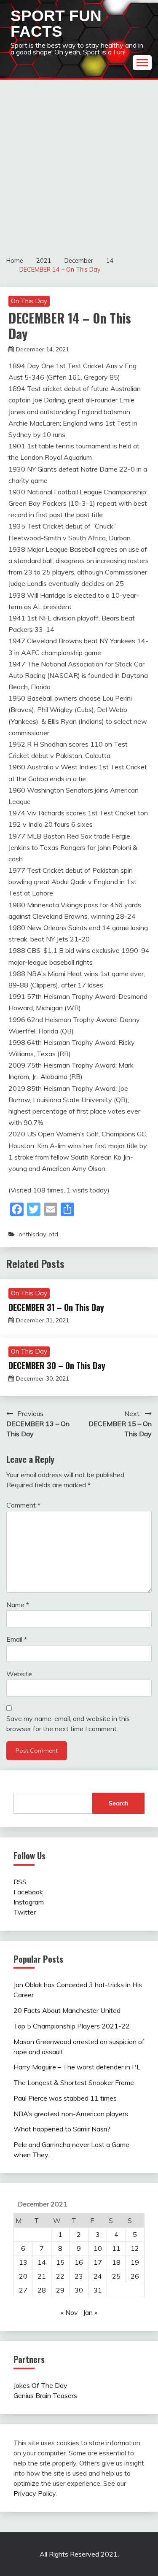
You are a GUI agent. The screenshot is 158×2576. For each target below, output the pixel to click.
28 (42, 2290)
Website (19, 1674)
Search (118, 1803)
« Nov (69, 2312)
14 (42, 2262)
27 (23, 2290)
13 (23, 2262)
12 (135, 2248)
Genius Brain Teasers (45, 2395)
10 (98, 2248)
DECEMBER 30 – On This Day (57, 1365)
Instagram (29, 1902)
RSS (20, 1882)
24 (98, 2276)
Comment (23, 1505)
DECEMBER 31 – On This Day (56, 1307)
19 (135, 2262)
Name (18, 1605)
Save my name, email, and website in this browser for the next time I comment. (68, 1724)
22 (60, 2276)
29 (60, 2290)
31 (98, 2290)
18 (116, 2262)
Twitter (25, 1912)
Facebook (28, 1892)
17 (98, 2262)
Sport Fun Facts (56, 24)
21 (42, 2276)
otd (53, 1234)
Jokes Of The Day (40, 2385)
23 (79, 2276)
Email (17, 1639)
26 (135, 2276)
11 (116, 2248)
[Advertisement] (79, 163)
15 (60, 2262)
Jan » (90, 2312)
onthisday (32, 1234)
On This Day (29, 301)
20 (23, 2276)
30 (79, 2290)
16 (79, 2262)
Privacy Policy (35, 2493)
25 (116, 2276)
